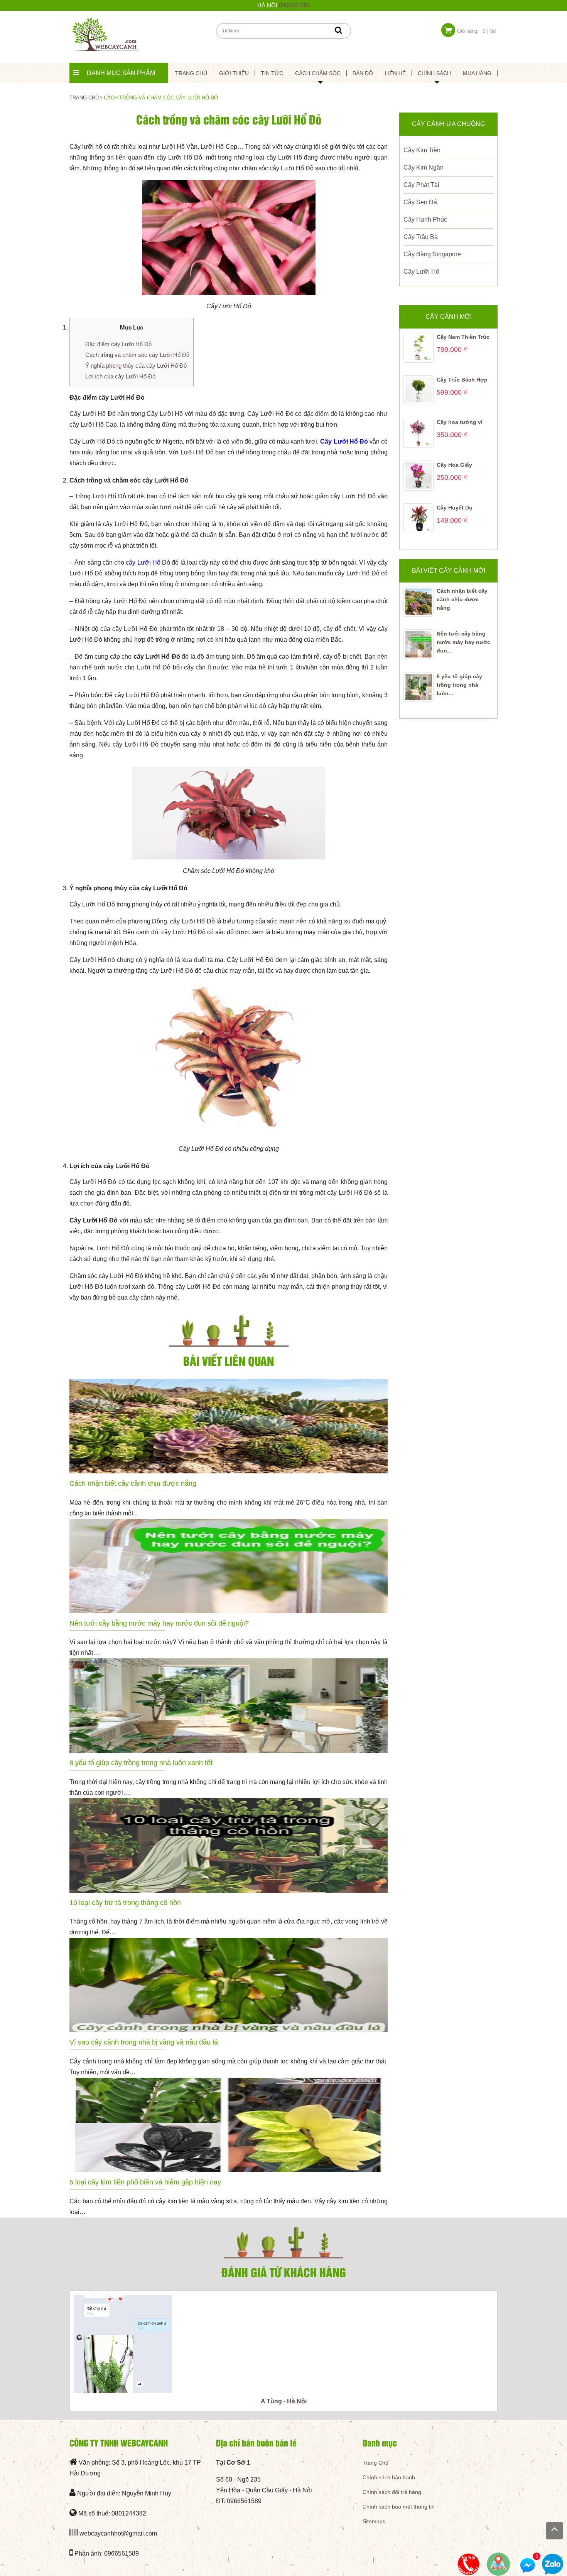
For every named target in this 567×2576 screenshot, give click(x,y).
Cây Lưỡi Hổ (421, 272)
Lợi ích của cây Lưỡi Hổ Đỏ (120, 376)
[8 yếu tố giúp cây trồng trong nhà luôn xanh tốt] (229, 1706)
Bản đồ (363, 73)
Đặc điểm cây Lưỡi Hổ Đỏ (118, 344)
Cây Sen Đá (420, 202)
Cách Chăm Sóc (318, 73)
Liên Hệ (395, 73)
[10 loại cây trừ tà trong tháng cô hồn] (229, 1845)
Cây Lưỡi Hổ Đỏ (344, 441)
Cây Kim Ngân (424, 167)
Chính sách (434, 73)
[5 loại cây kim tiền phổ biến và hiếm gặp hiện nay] (229, 2125)
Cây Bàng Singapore (432, 254)
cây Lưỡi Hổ (143, 562)
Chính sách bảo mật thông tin (399, 2507)
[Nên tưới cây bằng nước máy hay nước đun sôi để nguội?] (229, 1566)
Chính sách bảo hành (389, 2477)
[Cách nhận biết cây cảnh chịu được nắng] (229, 1426)
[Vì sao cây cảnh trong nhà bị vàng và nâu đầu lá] (229, 1985)
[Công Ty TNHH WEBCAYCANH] (104, 34)
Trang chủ (191, 73)
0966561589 (294, 5)
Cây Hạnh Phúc (425, 219)
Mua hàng (477, 73)
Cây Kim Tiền (422, 150)
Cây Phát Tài (421, 185)
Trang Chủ (375, 2463)
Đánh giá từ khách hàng (284, 2272)
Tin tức (272, 73)
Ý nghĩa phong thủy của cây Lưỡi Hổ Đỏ (136, 366)
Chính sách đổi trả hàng (392, 2492)
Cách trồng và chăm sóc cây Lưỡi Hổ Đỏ (137, 355)
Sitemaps (374, 2521)
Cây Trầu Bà (421, 237)
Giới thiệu (234, 73)
